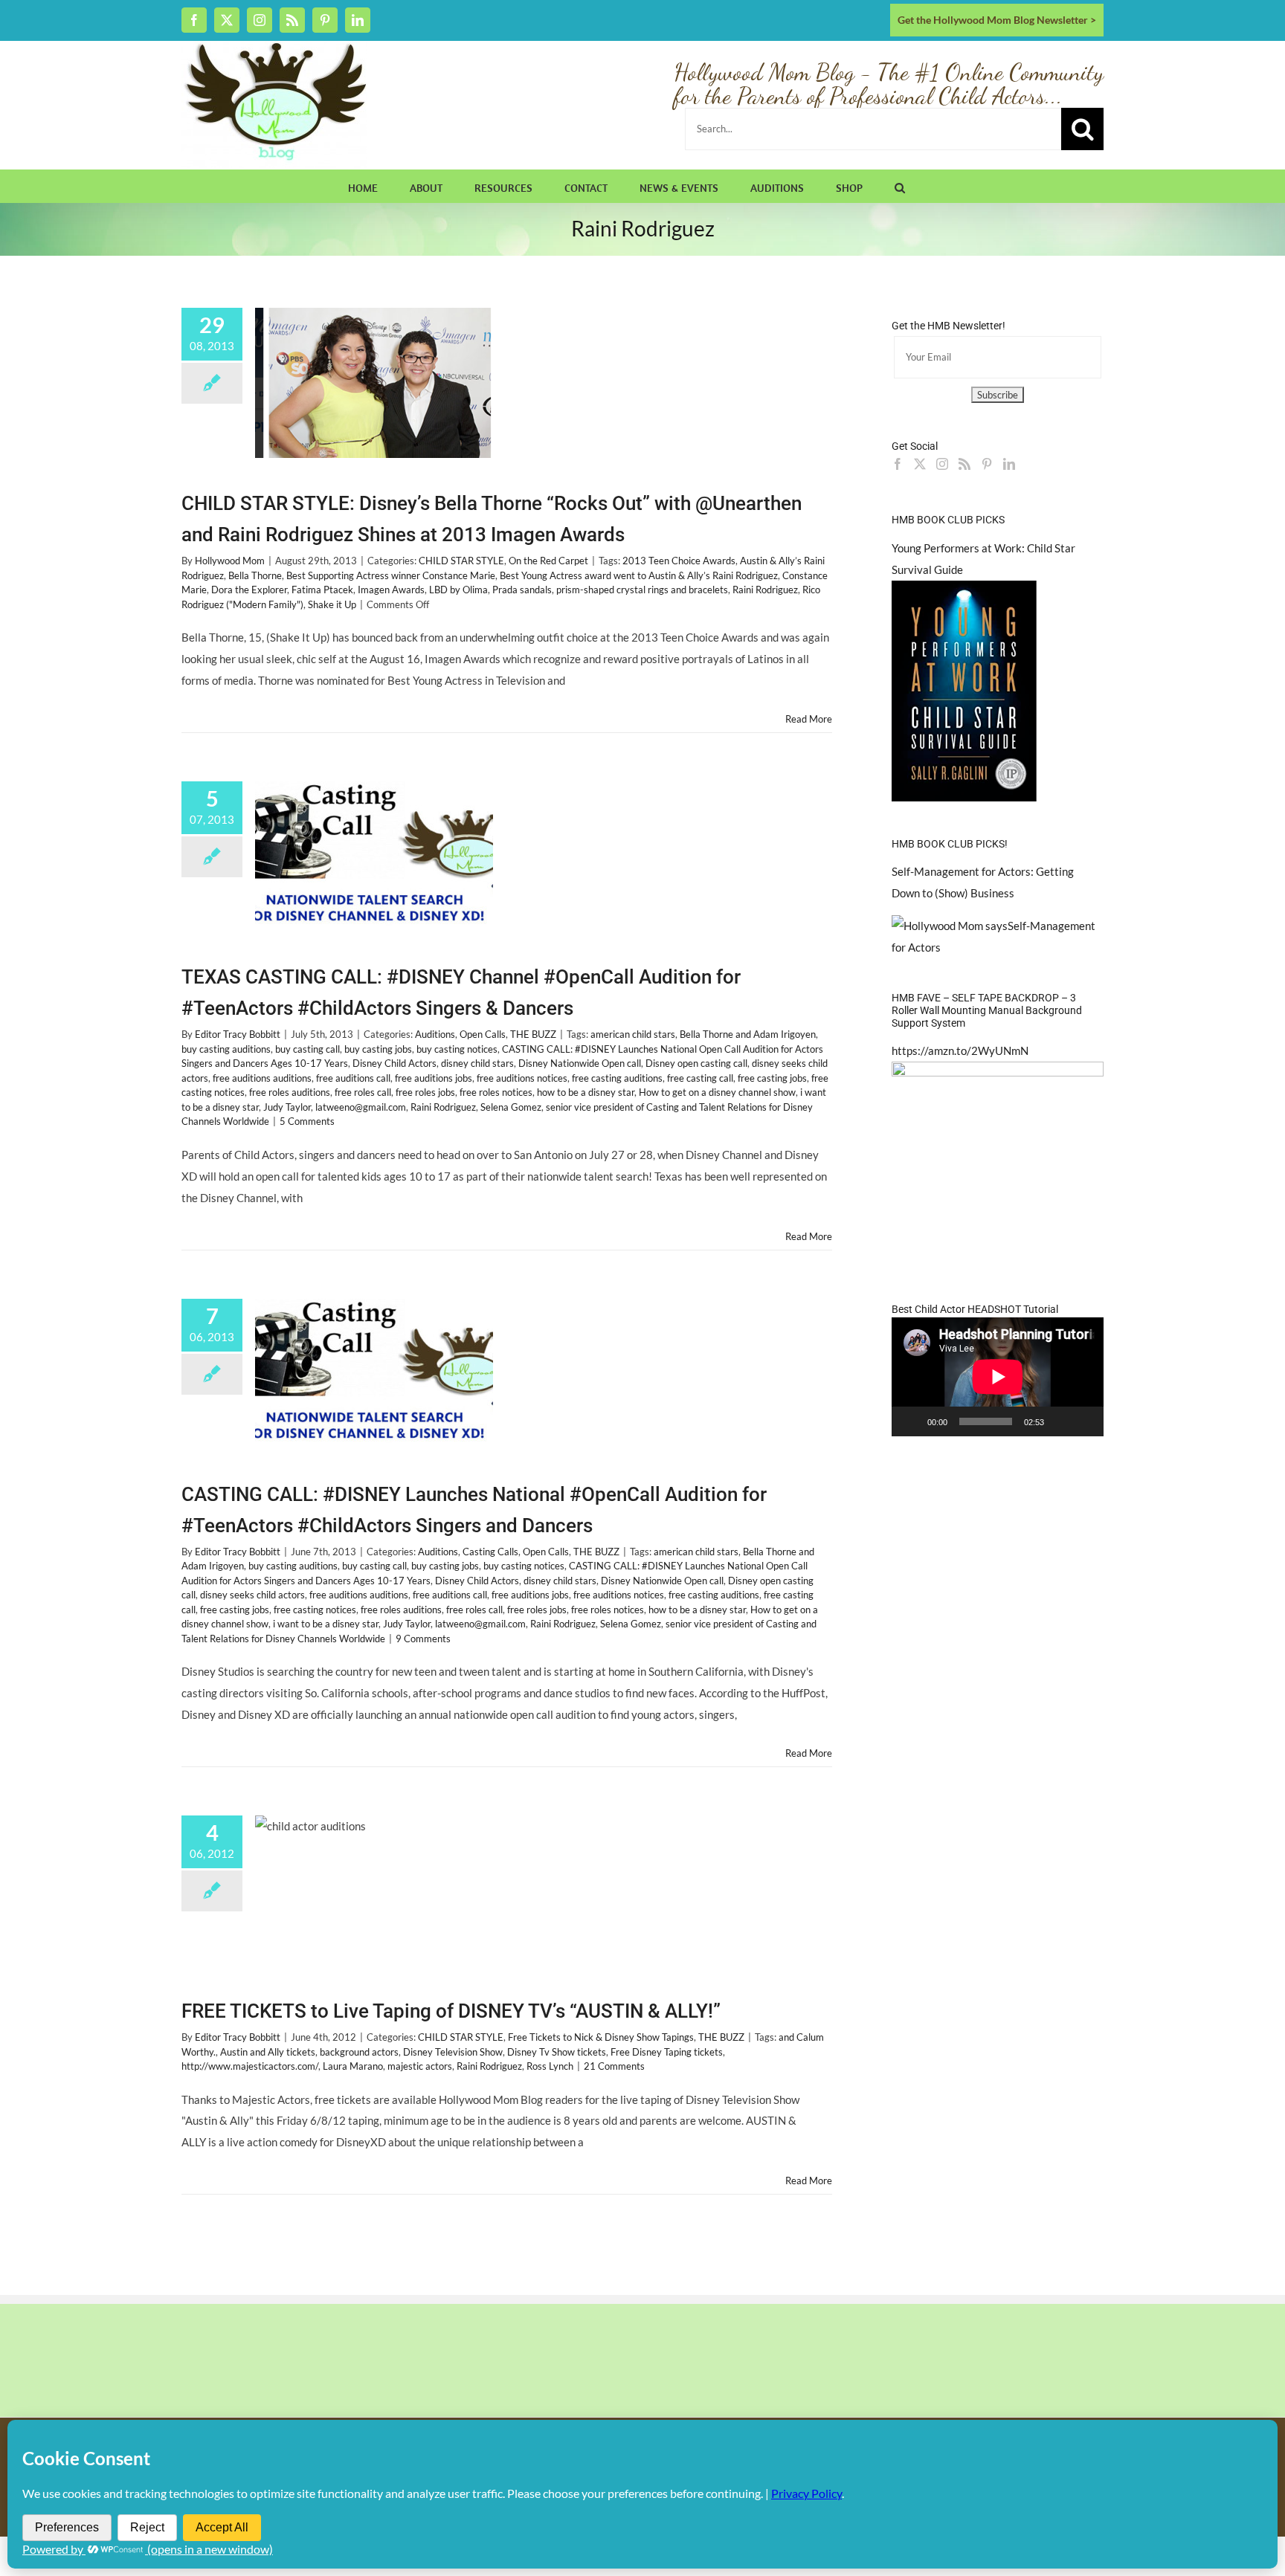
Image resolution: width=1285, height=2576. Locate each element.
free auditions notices (522, 1078)
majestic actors (420, 2066)
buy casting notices (457, 1049)
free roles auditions (290, 1092)
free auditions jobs (434, 1078)
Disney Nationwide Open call (580, 1063)
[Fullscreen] (1084, 1421)
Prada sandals (522, 590)
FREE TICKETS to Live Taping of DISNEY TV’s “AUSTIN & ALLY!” (451, 2011)
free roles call (363, 1092)
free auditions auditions (262, 1078)
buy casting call (307, 1049)
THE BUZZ (533, 1034)
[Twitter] (920, 464)
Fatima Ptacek (322, 590)
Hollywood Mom (230, 561)
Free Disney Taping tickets (667, 2052)
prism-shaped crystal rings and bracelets (642, 590)
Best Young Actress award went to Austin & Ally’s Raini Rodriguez (639, 575)
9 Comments (423, 1639)
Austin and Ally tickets (268, 2052)
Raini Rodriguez (765, 590)
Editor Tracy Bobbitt (238, 1034)
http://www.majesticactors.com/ (250, 2066)
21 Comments (614, 2066)
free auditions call (353, 1078)
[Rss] (964, 464)
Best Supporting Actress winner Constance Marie (391, 575)
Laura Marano (353, 2066)
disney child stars (477, 1063)
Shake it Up (332, 604)
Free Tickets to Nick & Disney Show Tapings (601, 2037)
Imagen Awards (391, 590)
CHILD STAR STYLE (461, 561)
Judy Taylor (287, 1107)
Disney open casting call (696, 1063)
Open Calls (483, 1034)
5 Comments (307, 1121)
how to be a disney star (586, 1092)
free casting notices (315, 1610)
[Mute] (1060, 1421)
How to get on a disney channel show (717, 1092)
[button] (900, 186)
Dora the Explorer (249, 590)
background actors (359, 2052)
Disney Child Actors (394, 1063)
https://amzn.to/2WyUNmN (960, 1050)
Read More (809, 719)
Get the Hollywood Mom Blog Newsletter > (997, 20)
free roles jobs (425, 1092)
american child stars (633, 1034)
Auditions (435, 1034)
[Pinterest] (987, 464)
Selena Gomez (511, 1107)
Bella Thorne (255, 575)
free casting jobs (772, 1078)
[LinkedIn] (1009, 464)
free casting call (700, 1078)
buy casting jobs (378, 1049)
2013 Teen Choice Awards (679, 561)
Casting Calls (490, 1552)
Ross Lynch (550, 2066)
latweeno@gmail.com (361, 1107)
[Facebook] (898, 464)
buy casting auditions (226, 1049)
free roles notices (496, 1092)
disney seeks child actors (252, 1595)
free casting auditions (617, 1078)
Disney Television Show (453, 2052)
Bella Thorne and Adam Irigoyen (748, 1034)
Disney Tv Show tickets (557, 2052)
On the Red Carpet (548, 561)
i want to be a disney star (326, 1624)
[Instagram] (942, 464)
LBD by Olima (458, 590)
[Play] (911, 1421)
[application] (998, 1377)
